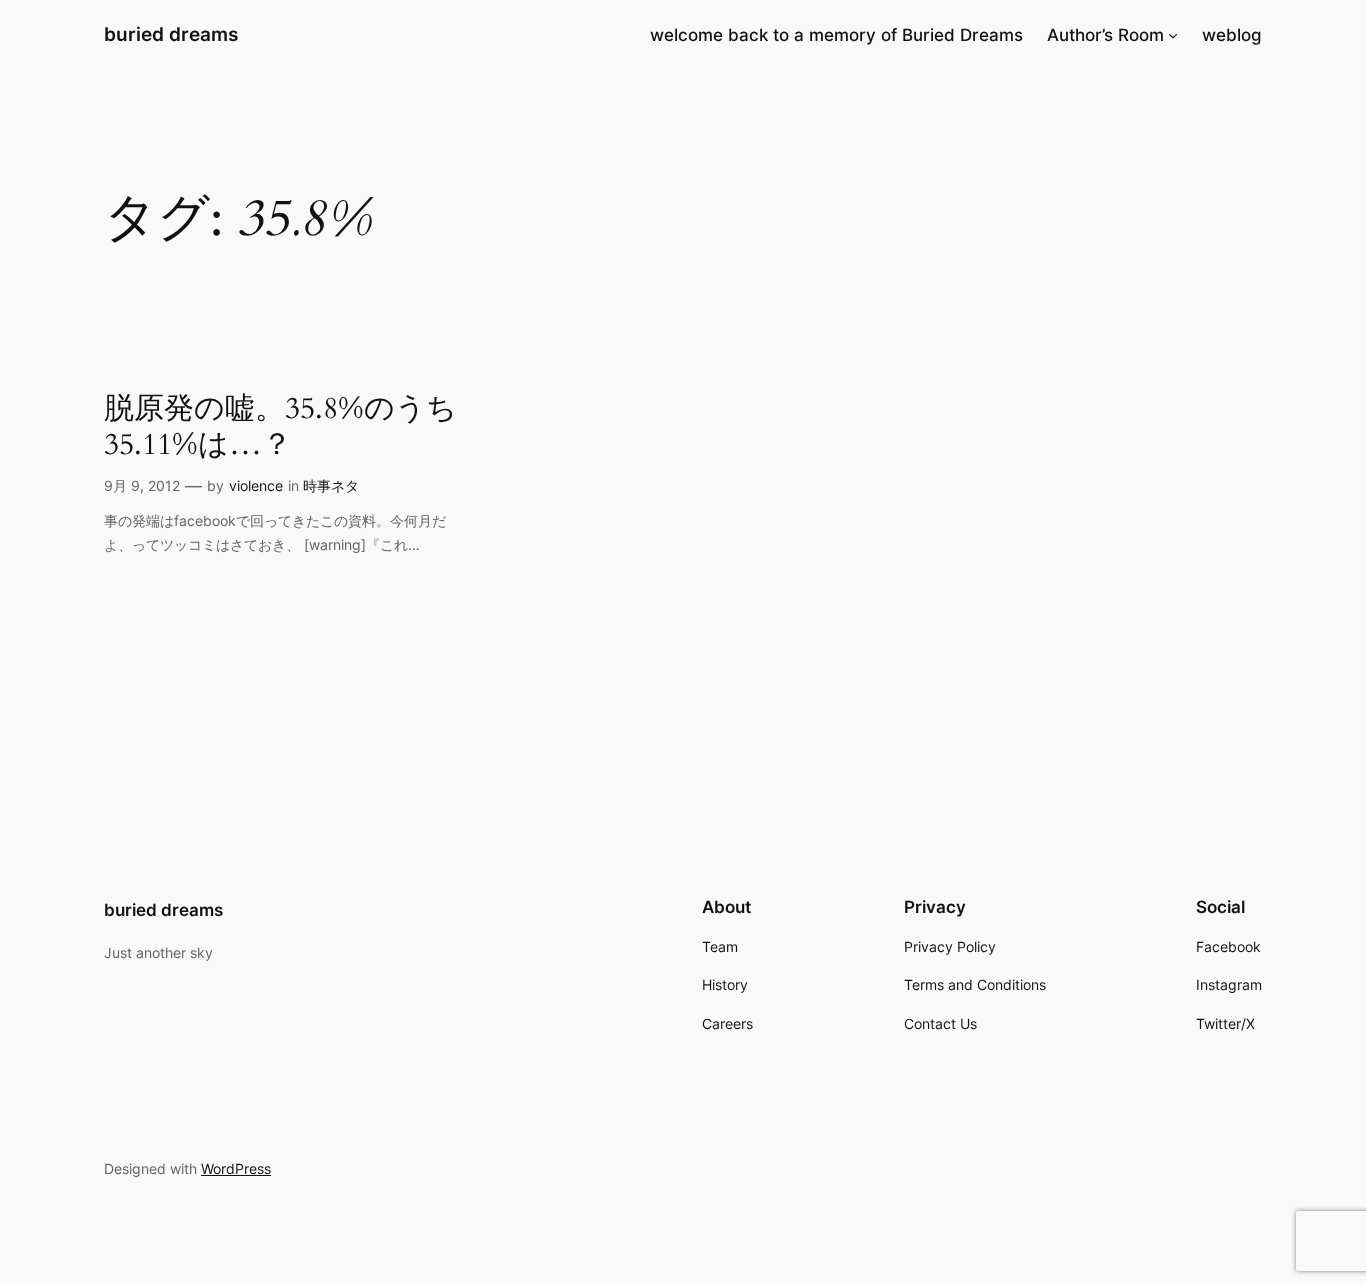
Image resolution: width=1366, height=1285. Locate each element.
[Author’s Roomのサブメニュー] (1173, 35)
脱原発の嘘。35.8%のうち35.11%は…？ (280, 427)
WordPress (236, 1168)
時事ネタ (331, 485)
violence (256, 485)
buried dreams (171, 34)
